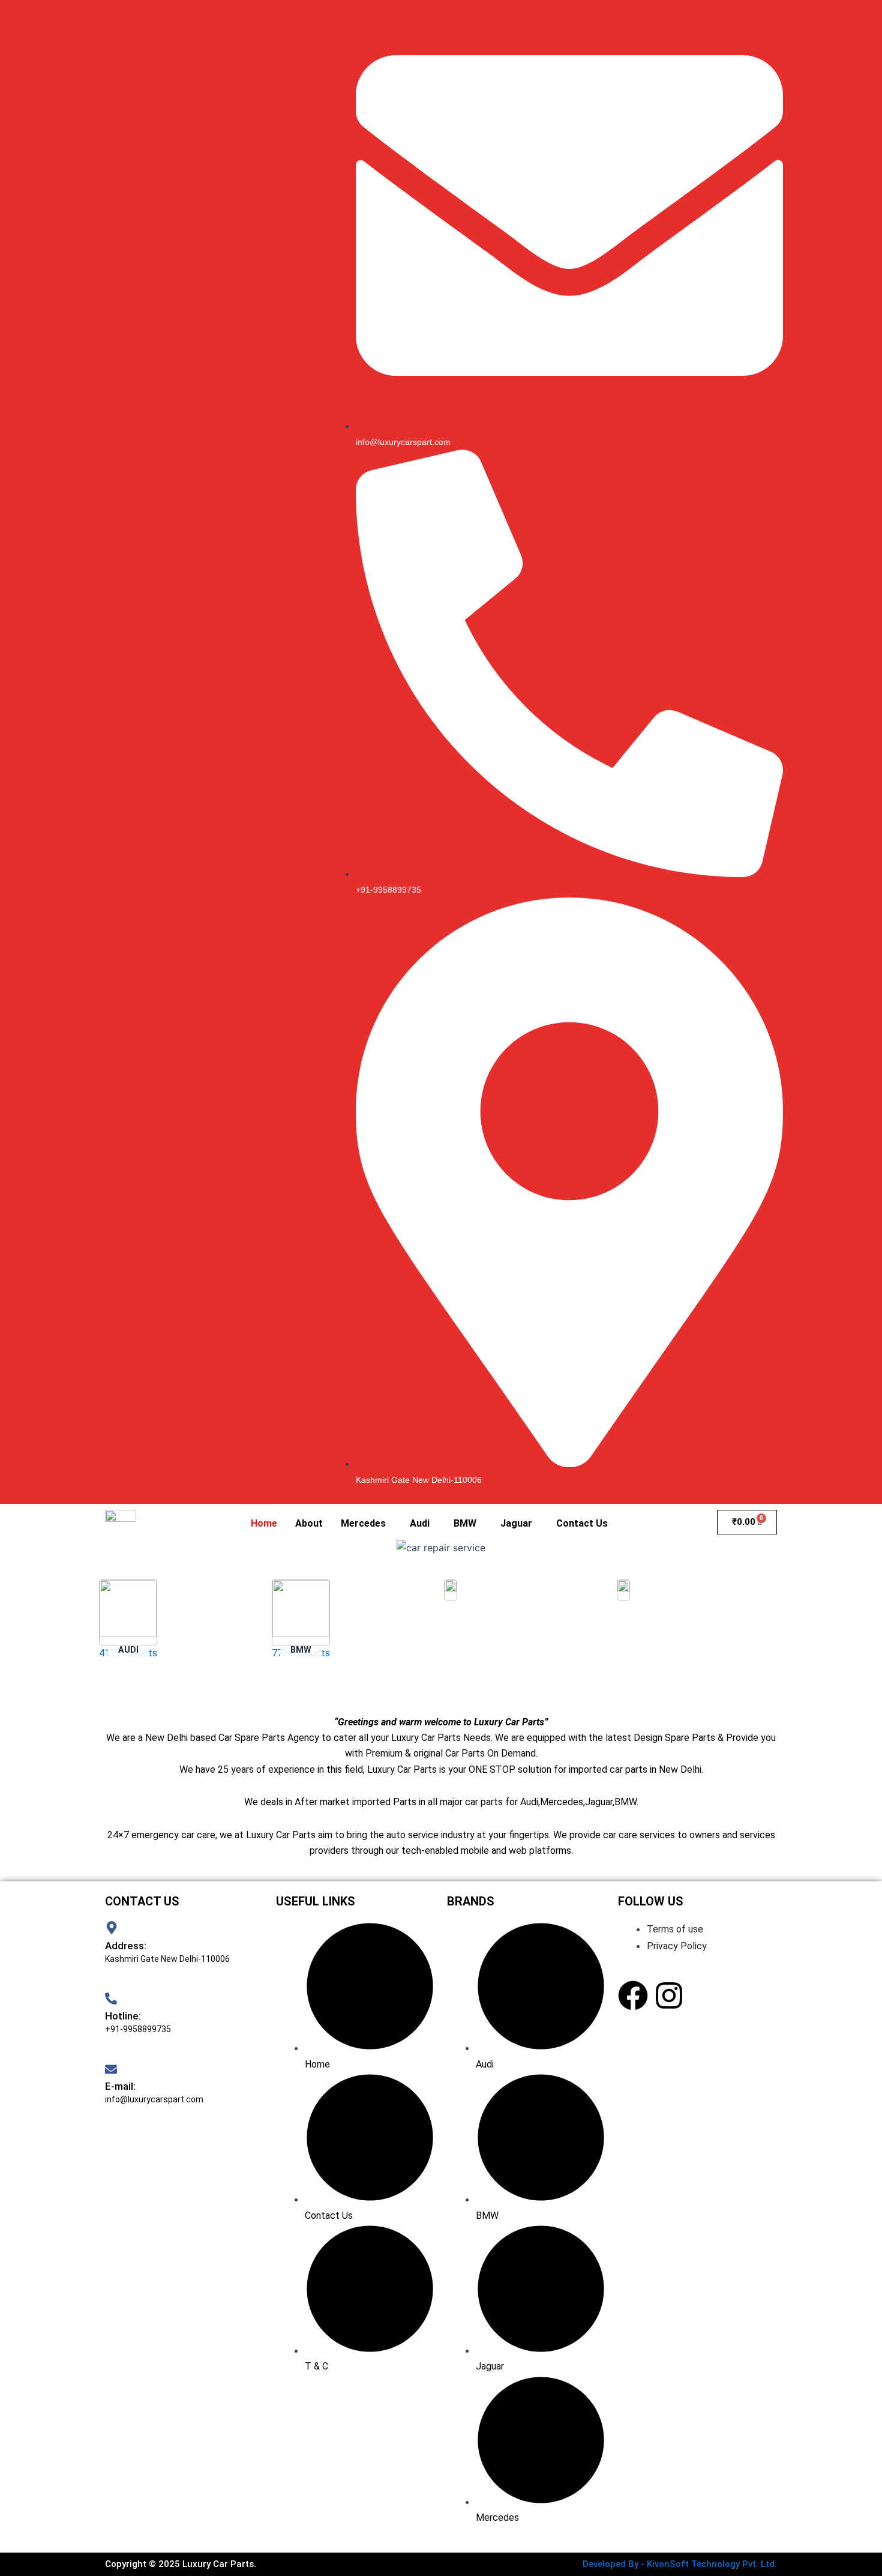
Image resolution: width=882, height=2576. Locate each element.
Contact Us (582, 1523)
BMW (465, 1523)
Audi (420, 1523)
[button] (366, 1524)
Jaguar (516, 1523)
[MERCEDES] (623, 1629)
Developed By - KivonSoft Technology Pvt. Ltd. (680, 2564)
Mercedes (363, 1523)
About (309, 1523)
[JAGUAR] (451, 1629)
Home (264, 1523)
